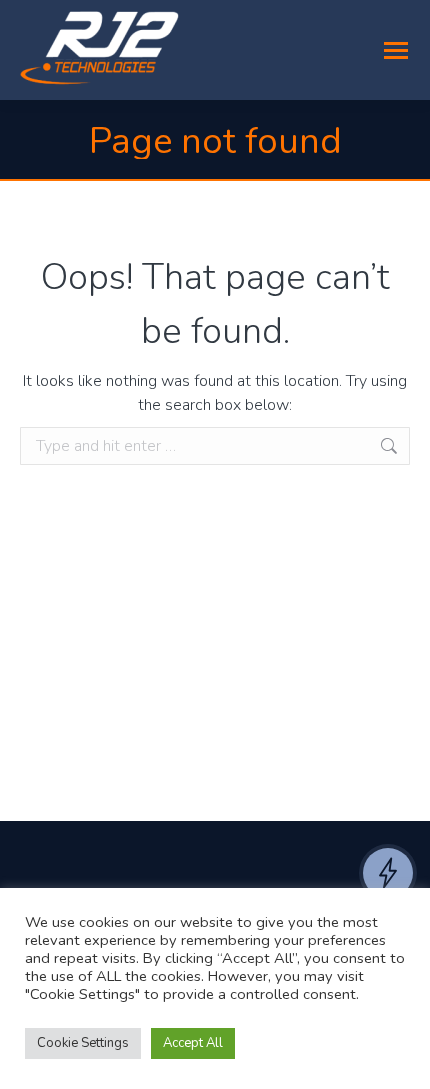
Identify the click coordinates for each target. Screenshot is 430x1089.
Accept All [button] (193, 1043)
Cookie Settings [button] (83, 1043)
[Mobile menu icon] (396, 50)
